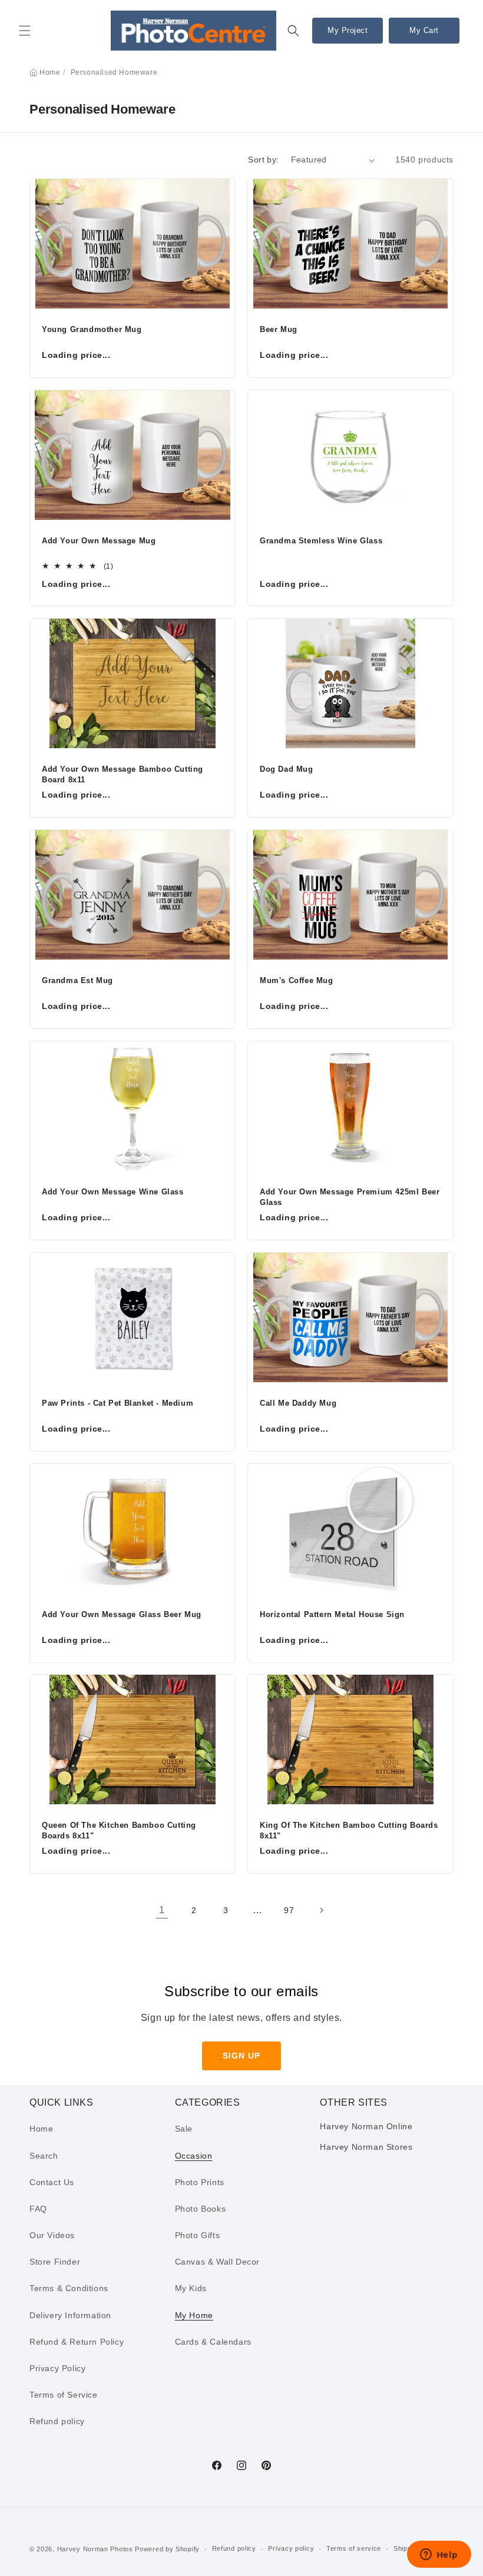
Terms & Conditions (69, 2288)
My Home (194, 2315)
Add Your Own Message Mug (99, 541)
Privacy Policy (57, 2368)
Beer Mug (279, 329)
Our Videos (52, 2235)
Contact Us (52, 2182)
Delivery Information (70, 2315)
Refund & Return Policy (77, 2342)
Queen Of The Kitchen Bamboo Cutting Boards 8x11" (119, 1830)
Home (50, 72)
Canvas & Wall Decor (217, 2262)
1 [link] (162, 1910)
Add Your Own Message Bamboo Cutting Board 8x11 (123, 774)
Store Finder (55, 2262)
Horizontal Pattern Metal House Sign (332, 1614)
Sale (184, 2129)
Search (44, 2156)
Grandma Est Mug (77, 980)
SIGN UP (241, 2056)
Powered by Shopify (167, 2549)
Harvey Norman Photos (95, 2549)
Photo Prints (200, 2182)
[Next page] (321, 1910)
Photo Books (201, 2209)
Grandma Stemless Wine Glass (321, 541)
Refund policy (57, 2421)
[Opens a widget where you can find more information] (439, 2555)
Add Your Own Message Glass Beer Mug (122, 1614)
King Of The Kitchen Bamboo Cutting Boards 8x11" (349, 1830)
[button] (25, 31)
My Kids (191, 2288)
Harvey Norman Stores (366, 2147)
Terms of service (354, 2548)
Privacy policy (291, 2548)
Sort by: (263, 160)
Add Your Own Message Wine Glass (113, 1192)
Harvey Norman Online (366, 2126)
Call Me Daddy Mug (298, 1403)
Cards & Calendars (213, 2342)
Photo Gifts (198, 2235)
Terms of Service (64, 2395)
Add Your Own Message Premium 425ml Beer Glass (350, 1197)
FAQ (38, 2209)
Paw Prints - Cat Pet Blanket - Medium (118, 1403)
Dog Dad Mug (287, 769)
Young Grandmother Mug (92, 329)
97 (289, 1910)
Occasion (194, 2156)
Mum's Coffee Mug (297, 980)
